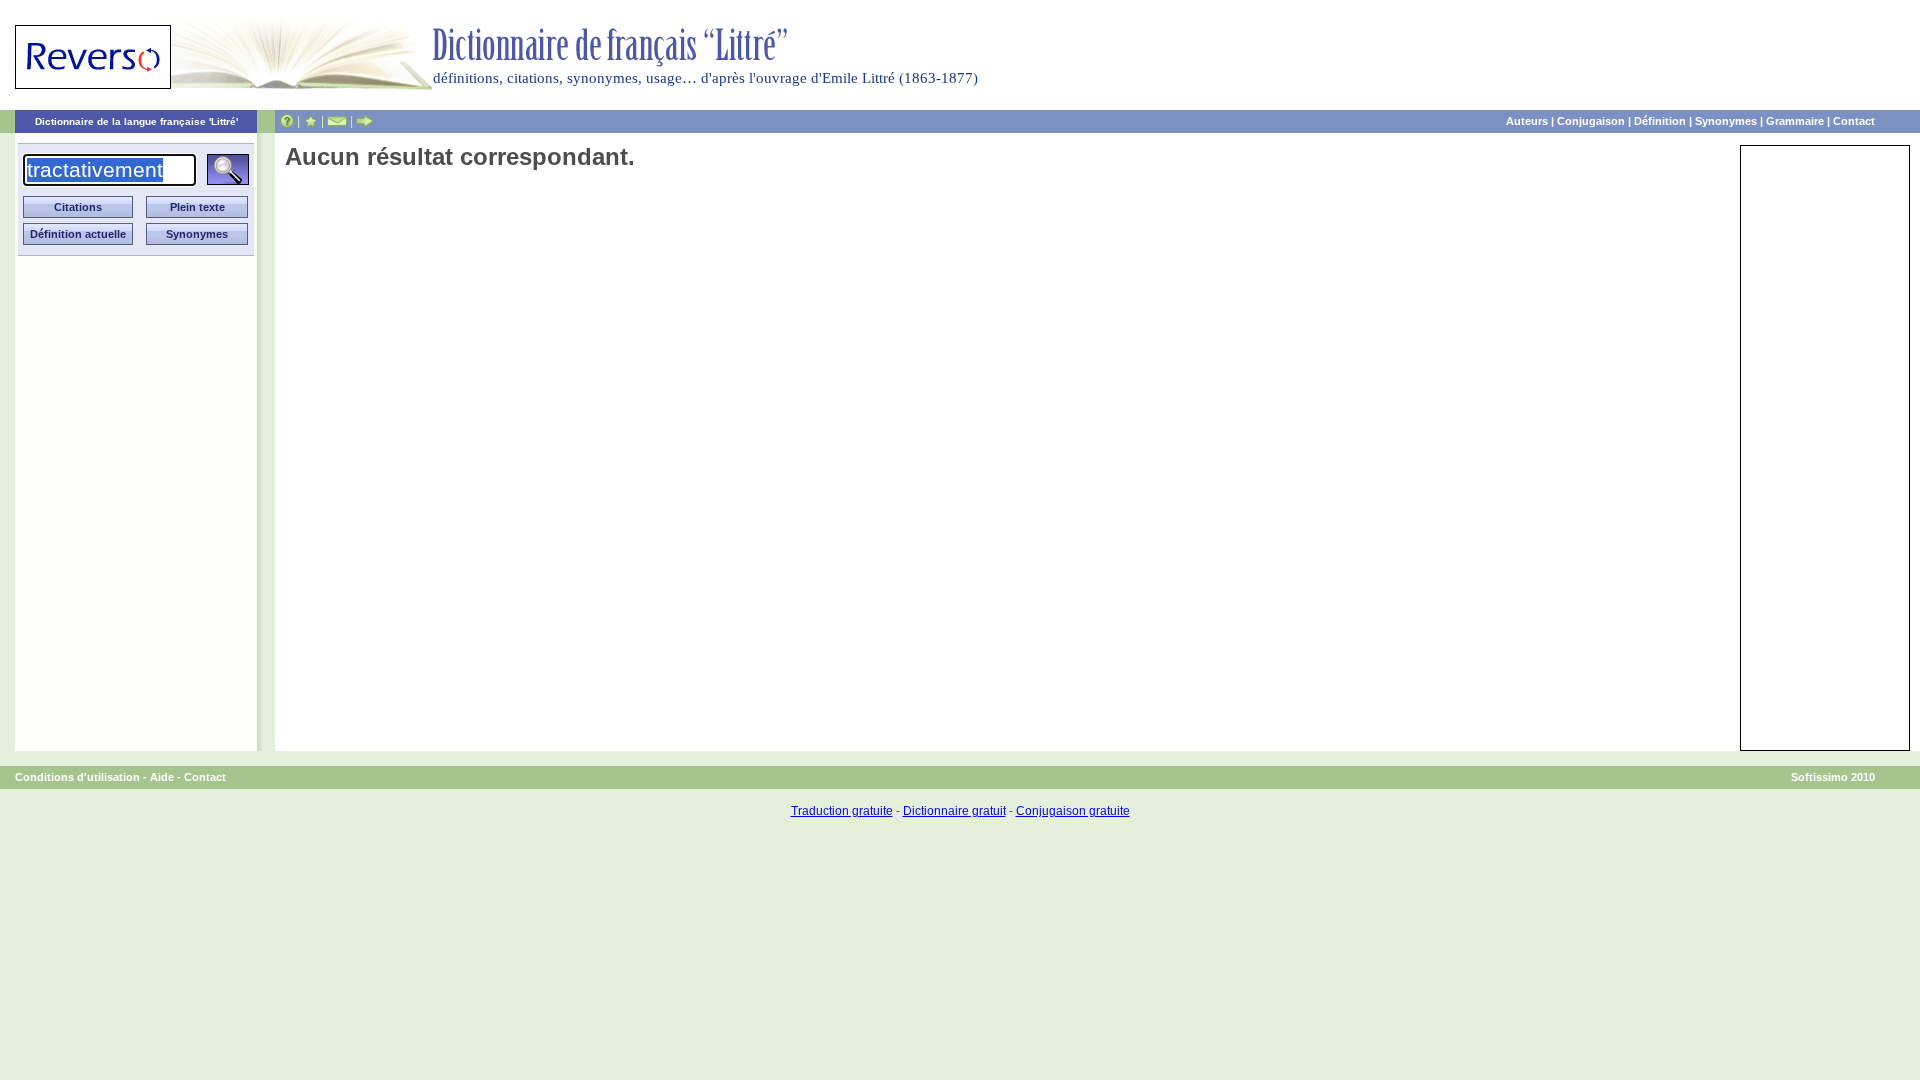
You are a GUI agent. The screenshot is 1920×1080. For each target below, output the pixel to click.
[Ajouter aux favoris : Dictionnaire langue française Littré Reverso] (310, 121)
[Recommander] (364, 121)
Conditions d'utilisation (77, 777)
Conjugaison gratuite (1073, 811)
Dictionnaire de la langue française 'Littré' (136, 121)
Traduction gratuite (842, 811)
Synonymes (1726, 121)
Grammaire (1795, 121)
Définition (1660, 121)
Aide (162, 777)
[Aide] (287, 121)
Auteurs (1527, 121)
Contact (1854, 121)
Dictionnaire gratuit (954, 811)
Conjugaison (1591, 121)
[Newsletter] (337, 121)
